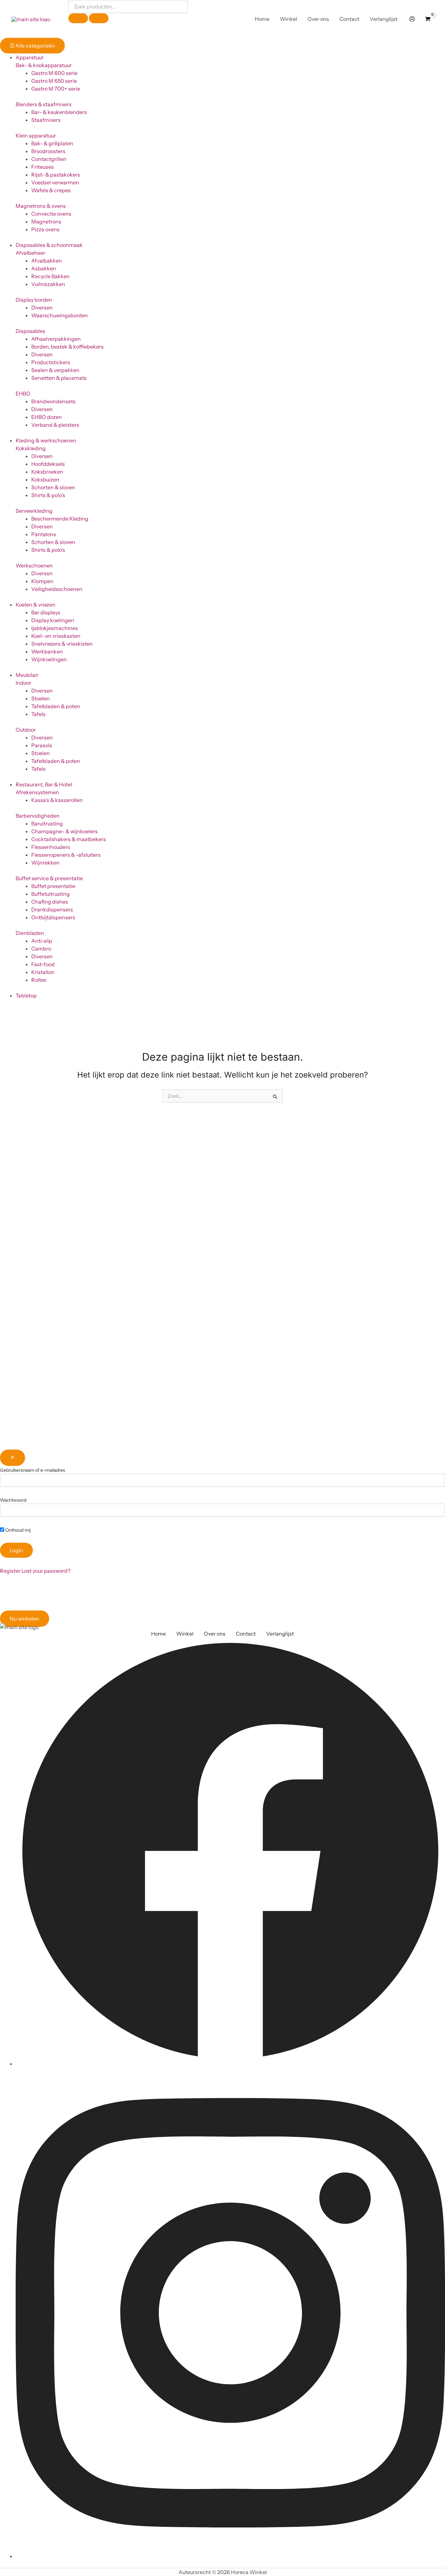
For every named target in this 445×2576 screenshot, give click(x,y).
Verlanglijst (280, 1634)
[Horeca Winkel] (31, 19)
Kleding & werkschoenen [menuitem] (46, 440)
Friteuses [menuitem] (43, 167)
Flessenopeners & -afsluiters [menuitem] (66, 855)
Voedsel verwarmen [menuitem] (55, 182)
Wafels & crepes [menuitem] (51, 190)
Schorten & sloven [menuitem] (53, 487)
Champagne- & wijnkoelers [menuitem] (65, 831)
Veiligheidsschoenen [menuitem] (57, 589)
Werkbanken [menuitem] (47, 651)
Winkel (185, 1634)
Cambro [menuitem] (41, 949)
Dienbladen (30, 933)
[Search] (99, 18)
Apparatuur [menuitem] (30, 57)
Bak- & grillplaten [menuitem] (52, 143)
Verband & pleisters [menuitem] (55, 425)
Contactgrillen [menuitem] (49, 159)
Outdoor (26, 730)
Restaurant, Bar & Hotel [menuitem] (44, 784)
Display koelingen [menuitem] (53, 620)
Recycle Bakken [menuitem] (50, 276)
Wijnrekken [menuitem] (45, 863)
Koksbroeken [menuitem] (47, 472)
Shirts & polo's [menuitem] (48, 495)
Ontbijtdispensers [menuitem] (53, 917)
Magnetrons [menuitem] (46, 222)
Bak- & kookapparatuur (44, 65)
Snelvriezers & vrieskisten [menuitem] (62, 644)
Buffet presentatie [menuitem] (53, 886)
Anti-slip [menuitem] (42, 941)
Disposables (30, 331)
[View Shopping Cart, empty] (428, 19)
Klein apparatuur (36, 136)
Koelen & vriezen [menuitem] (36, 605)
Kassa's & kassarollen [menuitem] (57, 800)
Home (158, 1634)
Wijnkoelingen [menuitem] (49, 659)
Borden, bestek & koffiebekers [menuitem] (67, 347)
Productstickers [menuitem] (51, 362)
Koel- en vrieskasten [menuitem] (56, 636)
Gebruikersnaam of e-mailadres (33, 1470)
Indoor (23, 683)
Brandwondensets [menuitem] (53, 401)
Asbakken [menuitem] (44, 268)
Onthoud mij (17, 1530)
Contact (246, 1634)
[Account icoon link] (412, 19)
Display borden (34, 300)
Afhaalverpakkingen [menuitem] (56, 339)
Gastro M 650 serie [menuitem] (54, 81)
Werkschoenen (34, 565)
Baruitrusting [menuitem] (47, 823)
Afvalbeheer (30, 253)
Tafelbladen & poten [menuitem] (56, 706)
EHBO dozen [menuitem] (47, 417)
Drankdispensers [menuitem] (52, 909)
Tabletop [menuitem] (26, 995)
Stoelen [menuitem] (41, 698)
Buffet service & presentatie (49, 878)
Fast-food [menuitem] (43, 964)
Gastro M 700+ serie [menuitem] (56, 89)
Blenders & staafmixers (44, 104)
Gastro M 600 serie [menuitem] (54, 73)
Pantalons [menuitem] (44, 534)
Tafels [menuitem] (38, 714)
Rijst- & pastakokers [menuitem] (56, 175)
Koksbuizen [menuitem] (45, 479)
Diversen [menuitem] (42, 308)
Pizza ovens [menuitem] (45, 229)
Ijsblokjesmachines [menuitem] (55, 628)
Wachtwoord (13, 1500)
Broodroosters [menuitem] (48, 151)
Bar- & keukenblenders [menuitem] (59, 112)
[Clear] (78, 18)
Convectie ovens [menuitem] (51, 214)
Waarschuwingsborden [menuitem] (60, 315)
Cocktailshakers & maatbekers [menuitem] (69, 839)
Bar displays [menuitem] (46, 612)
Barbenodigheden (38, 816)
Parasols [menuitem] (42, 745)
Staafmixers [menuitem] (46, 120)
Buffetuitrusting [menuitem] (50, 894)
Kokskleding (31, 448)
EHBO (23, 394)
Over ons (215, 1634)
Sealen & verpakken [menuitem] (55, 370)
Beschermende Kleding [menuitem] (60, 519)
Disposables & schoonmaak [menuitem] (49, 245)
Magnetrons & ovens (41, 206)
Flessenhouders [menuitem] (51, 847)
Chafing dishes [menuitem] (50, 902)
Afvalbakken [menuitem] (47, 261)
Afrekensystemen (37, 792)
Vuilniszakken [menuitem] (48, 284)
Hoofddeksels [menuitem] (48, 464)
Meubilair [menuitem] (27, 675)
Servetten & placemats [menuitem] (59, 378)
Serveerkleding (34, 511)
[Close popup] (13, 1458)
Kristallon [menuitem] (43, 972)
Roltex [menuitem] (39, 980)
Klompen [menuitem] (42, 581)
